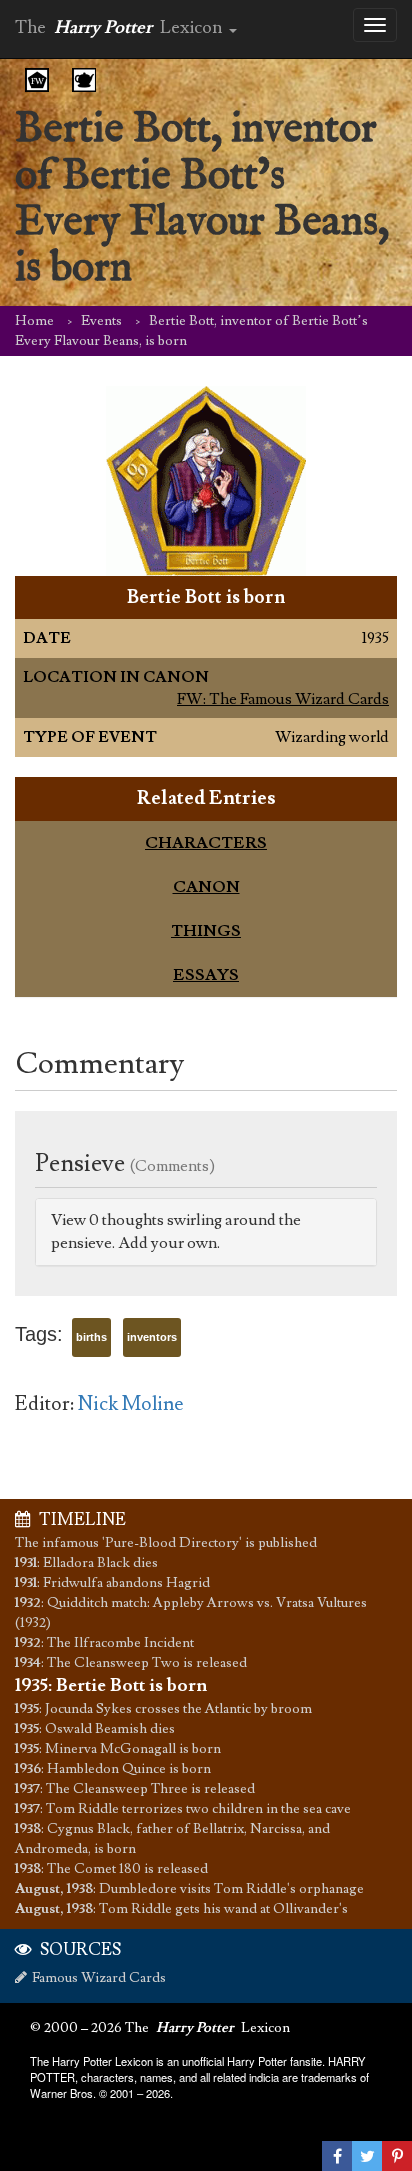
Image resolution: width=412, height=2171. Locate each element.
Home (34, 321)
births (91, 1337)
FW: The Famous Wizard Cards (283, 699)
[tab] (206, 843)
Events (101, 321)
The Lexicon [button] (121, 27)
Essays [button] (206, 975)
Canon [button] (206, 887)
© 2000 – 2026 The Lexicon (160, 2028)
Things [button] (206, 931)
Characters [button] (206, 843)
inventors (152, 1337)
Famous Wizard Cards (99, 1978)
